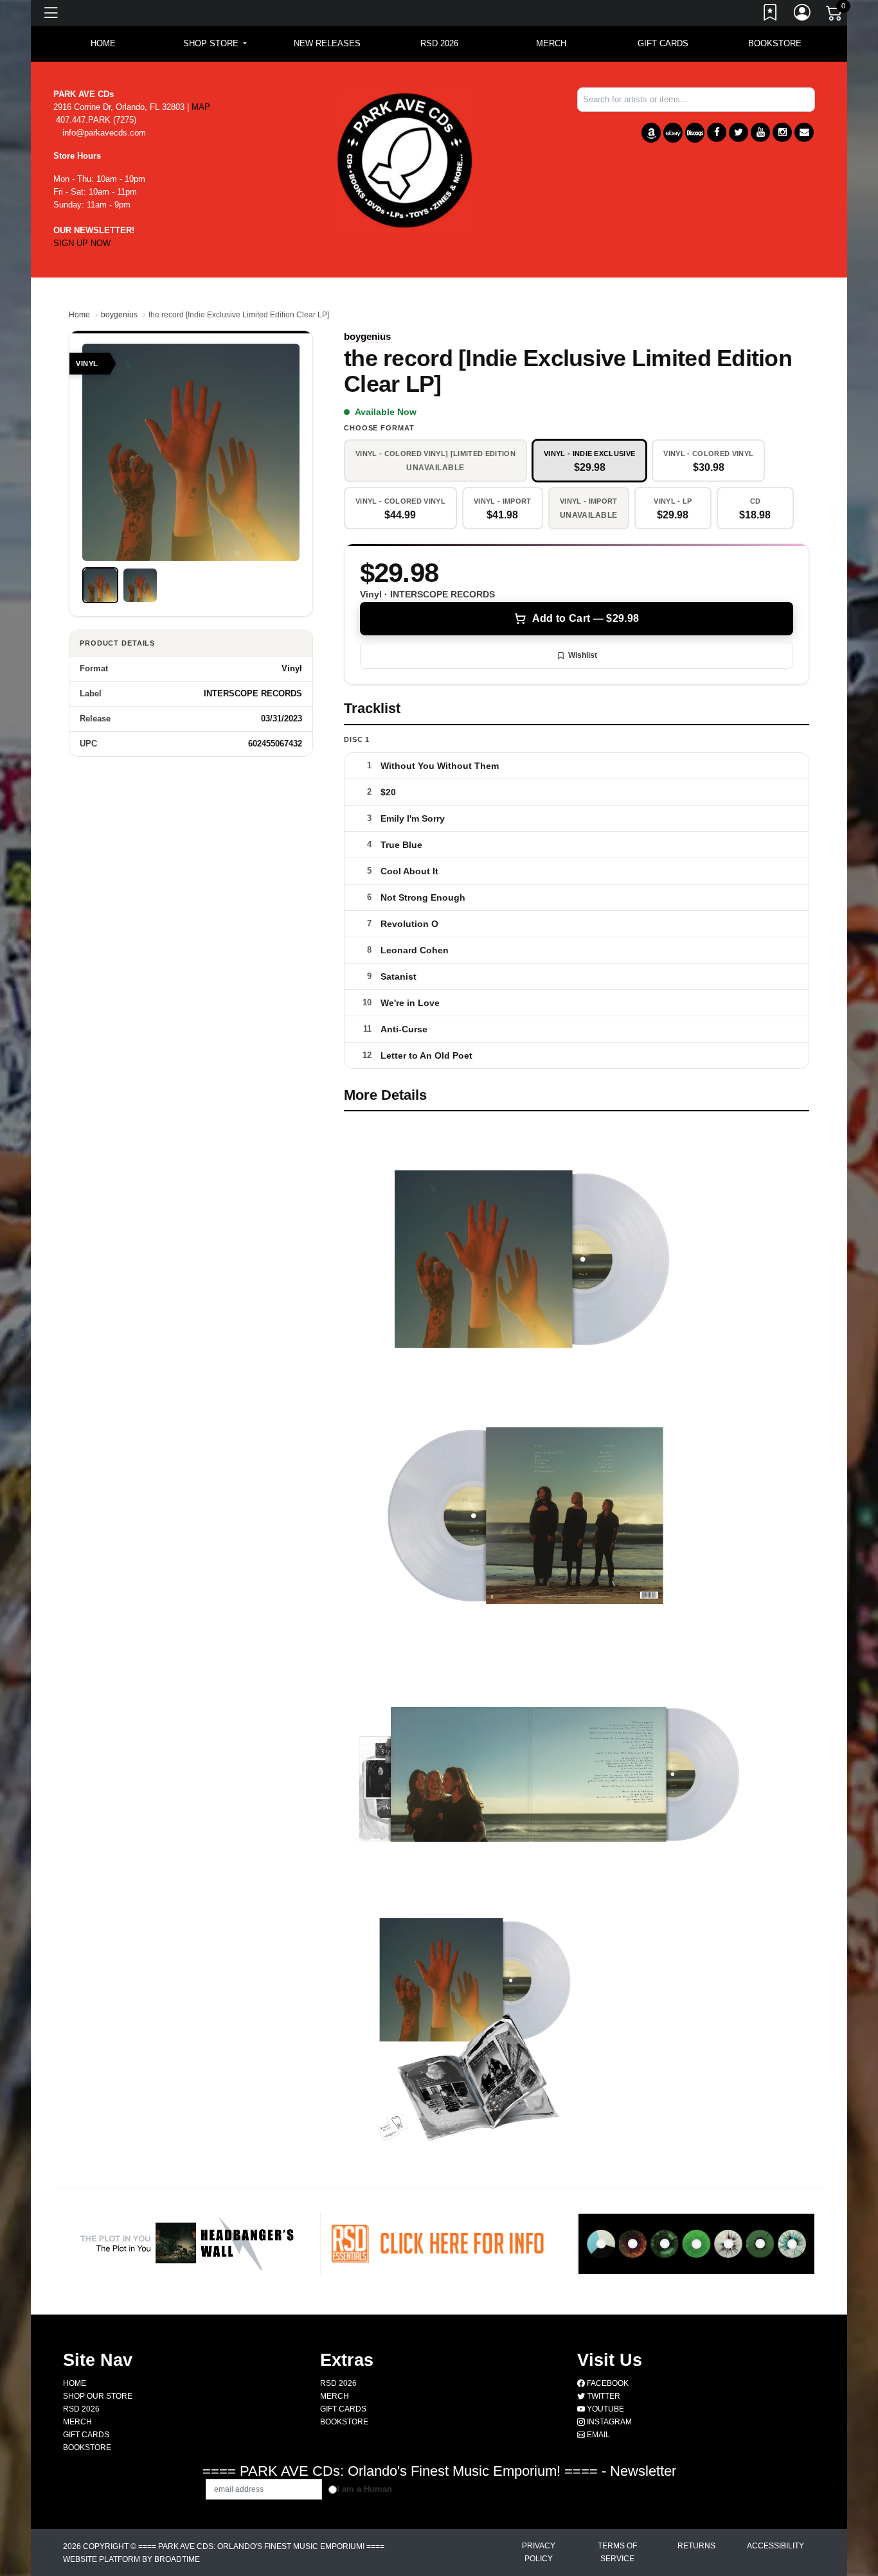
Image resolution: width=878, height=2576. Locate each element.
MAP (201, 107)
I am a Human (364, 2489)
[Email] (804, 132)
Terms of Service (617, 2552)
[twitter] (739, 132)
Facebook (607, 2383)
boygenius (119, 315)
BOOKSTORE (775, 43)
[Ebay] (673, 133)
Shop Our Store (98, 2396)
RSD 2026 (439, 43)
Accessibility (775, 2546)
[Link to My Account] (803, 15)
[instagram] (782, 132)
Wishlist (583, 655)
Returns (696, 2546)
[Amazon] (651, 133)
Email (597, 2435)
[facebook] (717, 132)
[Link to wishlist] (771, 15)
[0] (835, 15)
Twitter (603, 2396)
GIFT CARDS (663, 43)
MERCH (551, 43)
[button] (215, 44)
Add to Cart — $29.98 (586, 618)
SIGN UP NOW (82, 243)
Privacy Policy (539, 2552)
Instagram (608, 2422)
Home (79, 315)
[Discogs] (695, 133)
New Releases (327, 43)
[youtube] (760, 132)
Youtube (605, 2409)
